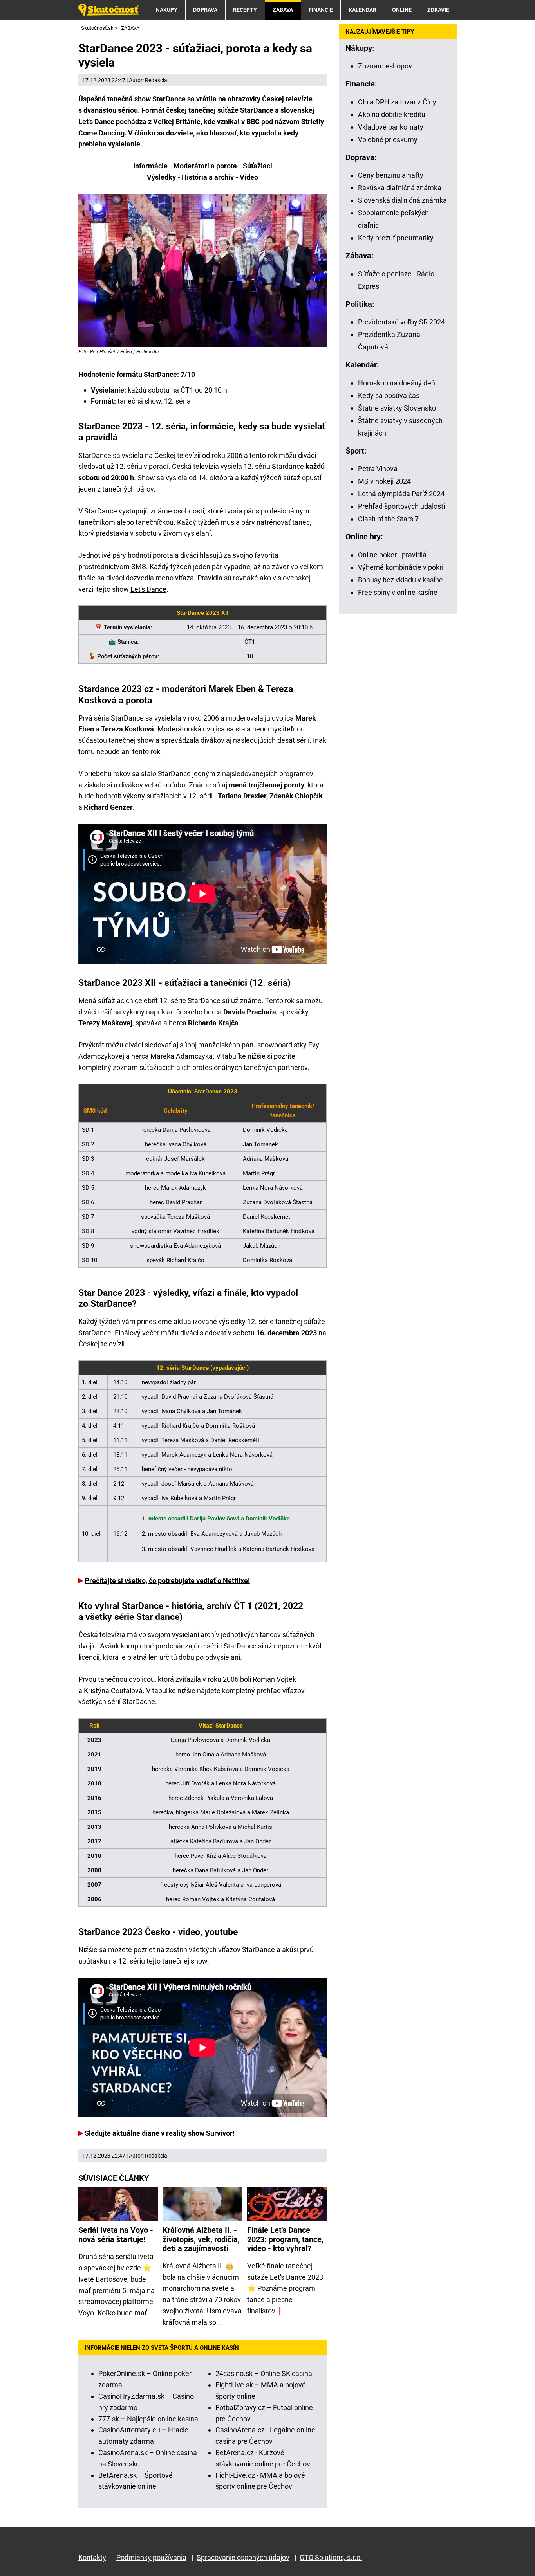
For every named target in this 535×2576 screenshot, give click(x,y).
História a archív (208, 177)
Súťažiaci (258, 166)
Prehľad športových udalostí (401, 506)
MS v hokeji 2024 (384, 481)
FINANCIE (321, 10)
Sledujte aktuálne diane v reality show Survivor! (160, 2133)
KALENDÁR (362, 10)
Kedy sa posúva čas (389, 395)
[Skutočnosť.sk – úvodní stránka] (108, 10)
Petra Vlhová (378, 469)
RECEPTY (245, 10)
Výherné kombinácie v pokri (401, 567)
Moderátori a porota (205, 166)
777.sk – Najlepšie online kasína (148, 2419)
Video (249, 177)
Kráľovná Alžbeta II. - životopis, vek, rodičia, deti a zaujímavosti (201, 2239)
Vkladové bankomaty (391, 127)
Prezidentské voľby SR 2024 (401, 322)
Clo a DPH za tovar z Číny (397, 102)
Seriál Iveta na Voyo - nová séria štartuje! (116, 2235)
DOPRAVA (205, 10)
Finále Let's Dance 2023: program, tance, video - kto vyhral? (285, 2239)
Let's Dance (148, 589)
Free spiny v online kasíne (398, 592)
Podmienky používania (151, 2557)
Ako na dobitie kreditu (392, 114)
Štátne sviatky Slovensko (397, 408)
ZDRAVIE (438, 10)
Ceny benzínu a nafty (391, 175)
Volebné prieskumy (388, 140)
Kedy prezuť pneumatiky (396, 238)
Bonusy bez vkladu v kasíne (400, 580)
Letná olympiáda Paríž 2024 (401, 494)
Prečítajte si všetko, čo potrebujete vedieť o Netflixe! (167, 1581)
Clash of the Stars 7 (388, 519)
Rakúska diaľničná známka (400, 188)
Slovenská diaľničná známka (402, 200)
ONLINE (402, 10)
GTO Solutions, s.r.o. (331, 2557)
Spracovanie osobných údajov (243, 2557)
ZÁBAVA (283, 10)
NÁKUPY (167, 10)
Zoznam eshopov (385, 66)
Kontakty (92, 2557)
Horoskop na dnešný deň (397, 383)
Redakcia (156, 80)
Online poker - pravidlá (392, 555)
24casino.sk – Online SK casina (264, 2373)
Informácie (150, 166)
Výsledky (161, 177)
